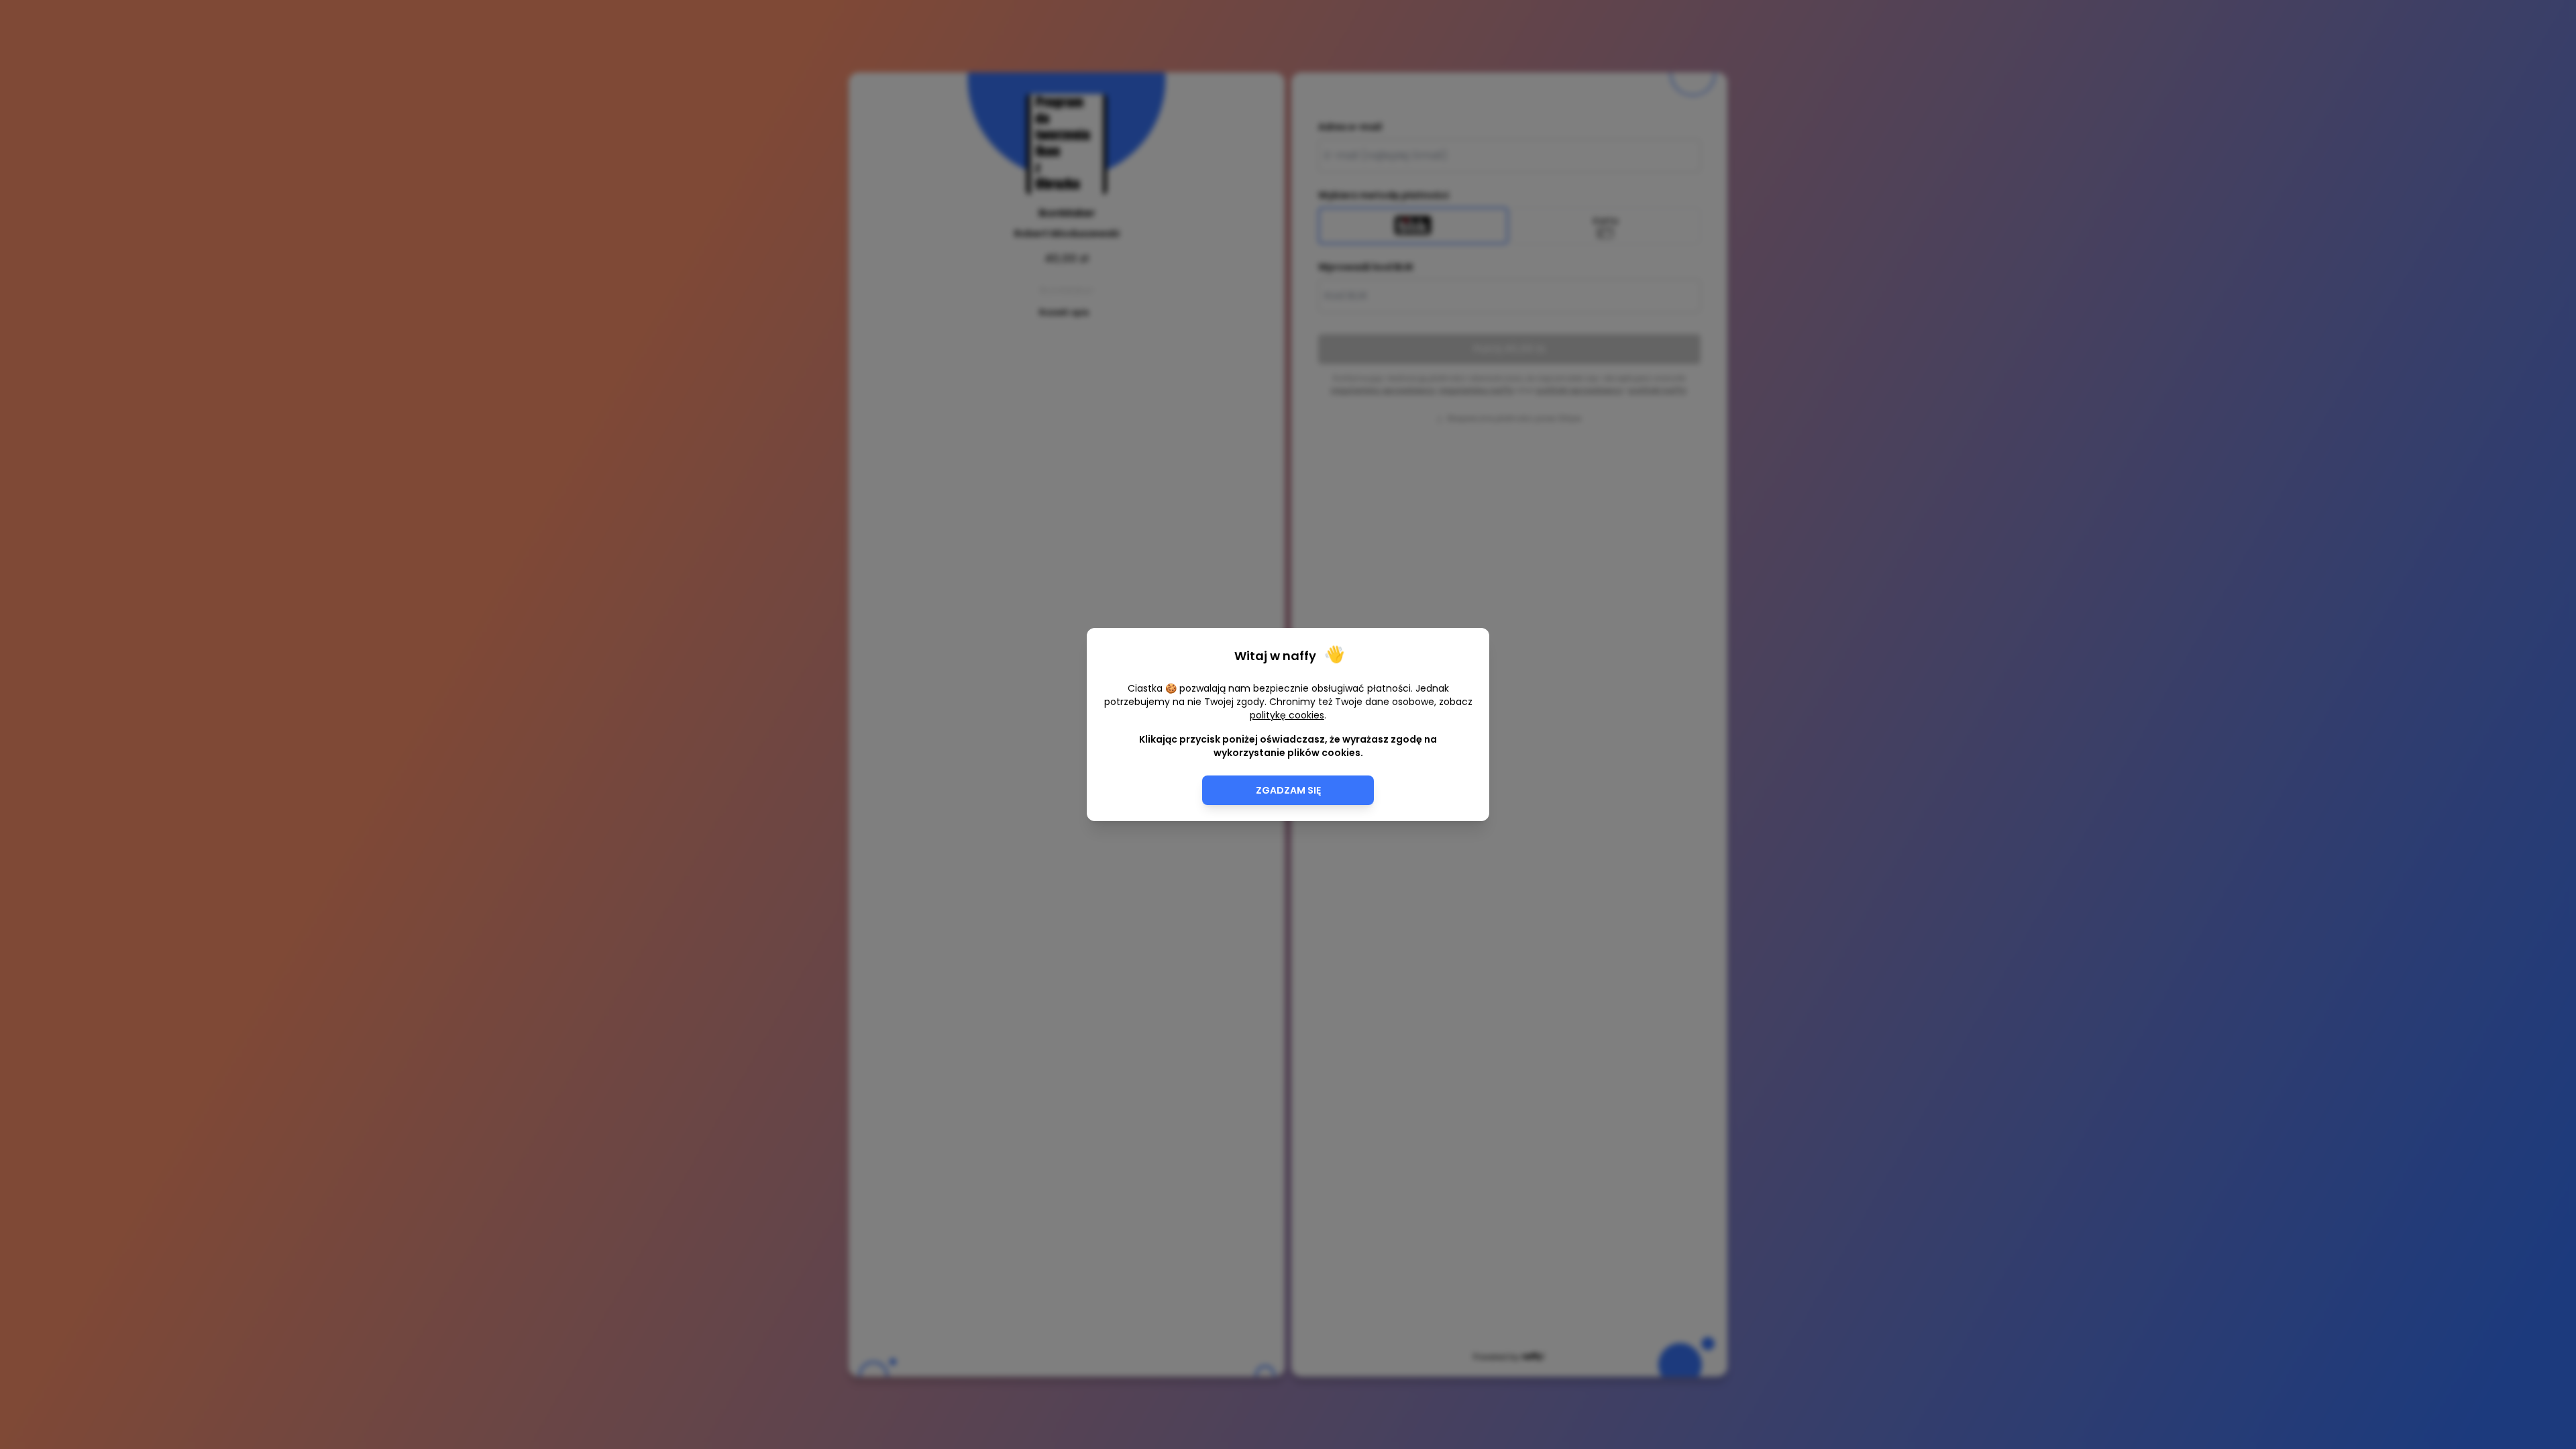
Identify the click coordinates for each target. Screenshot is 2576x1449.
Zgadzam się (1288, 790)
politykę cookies (1287, 715)
